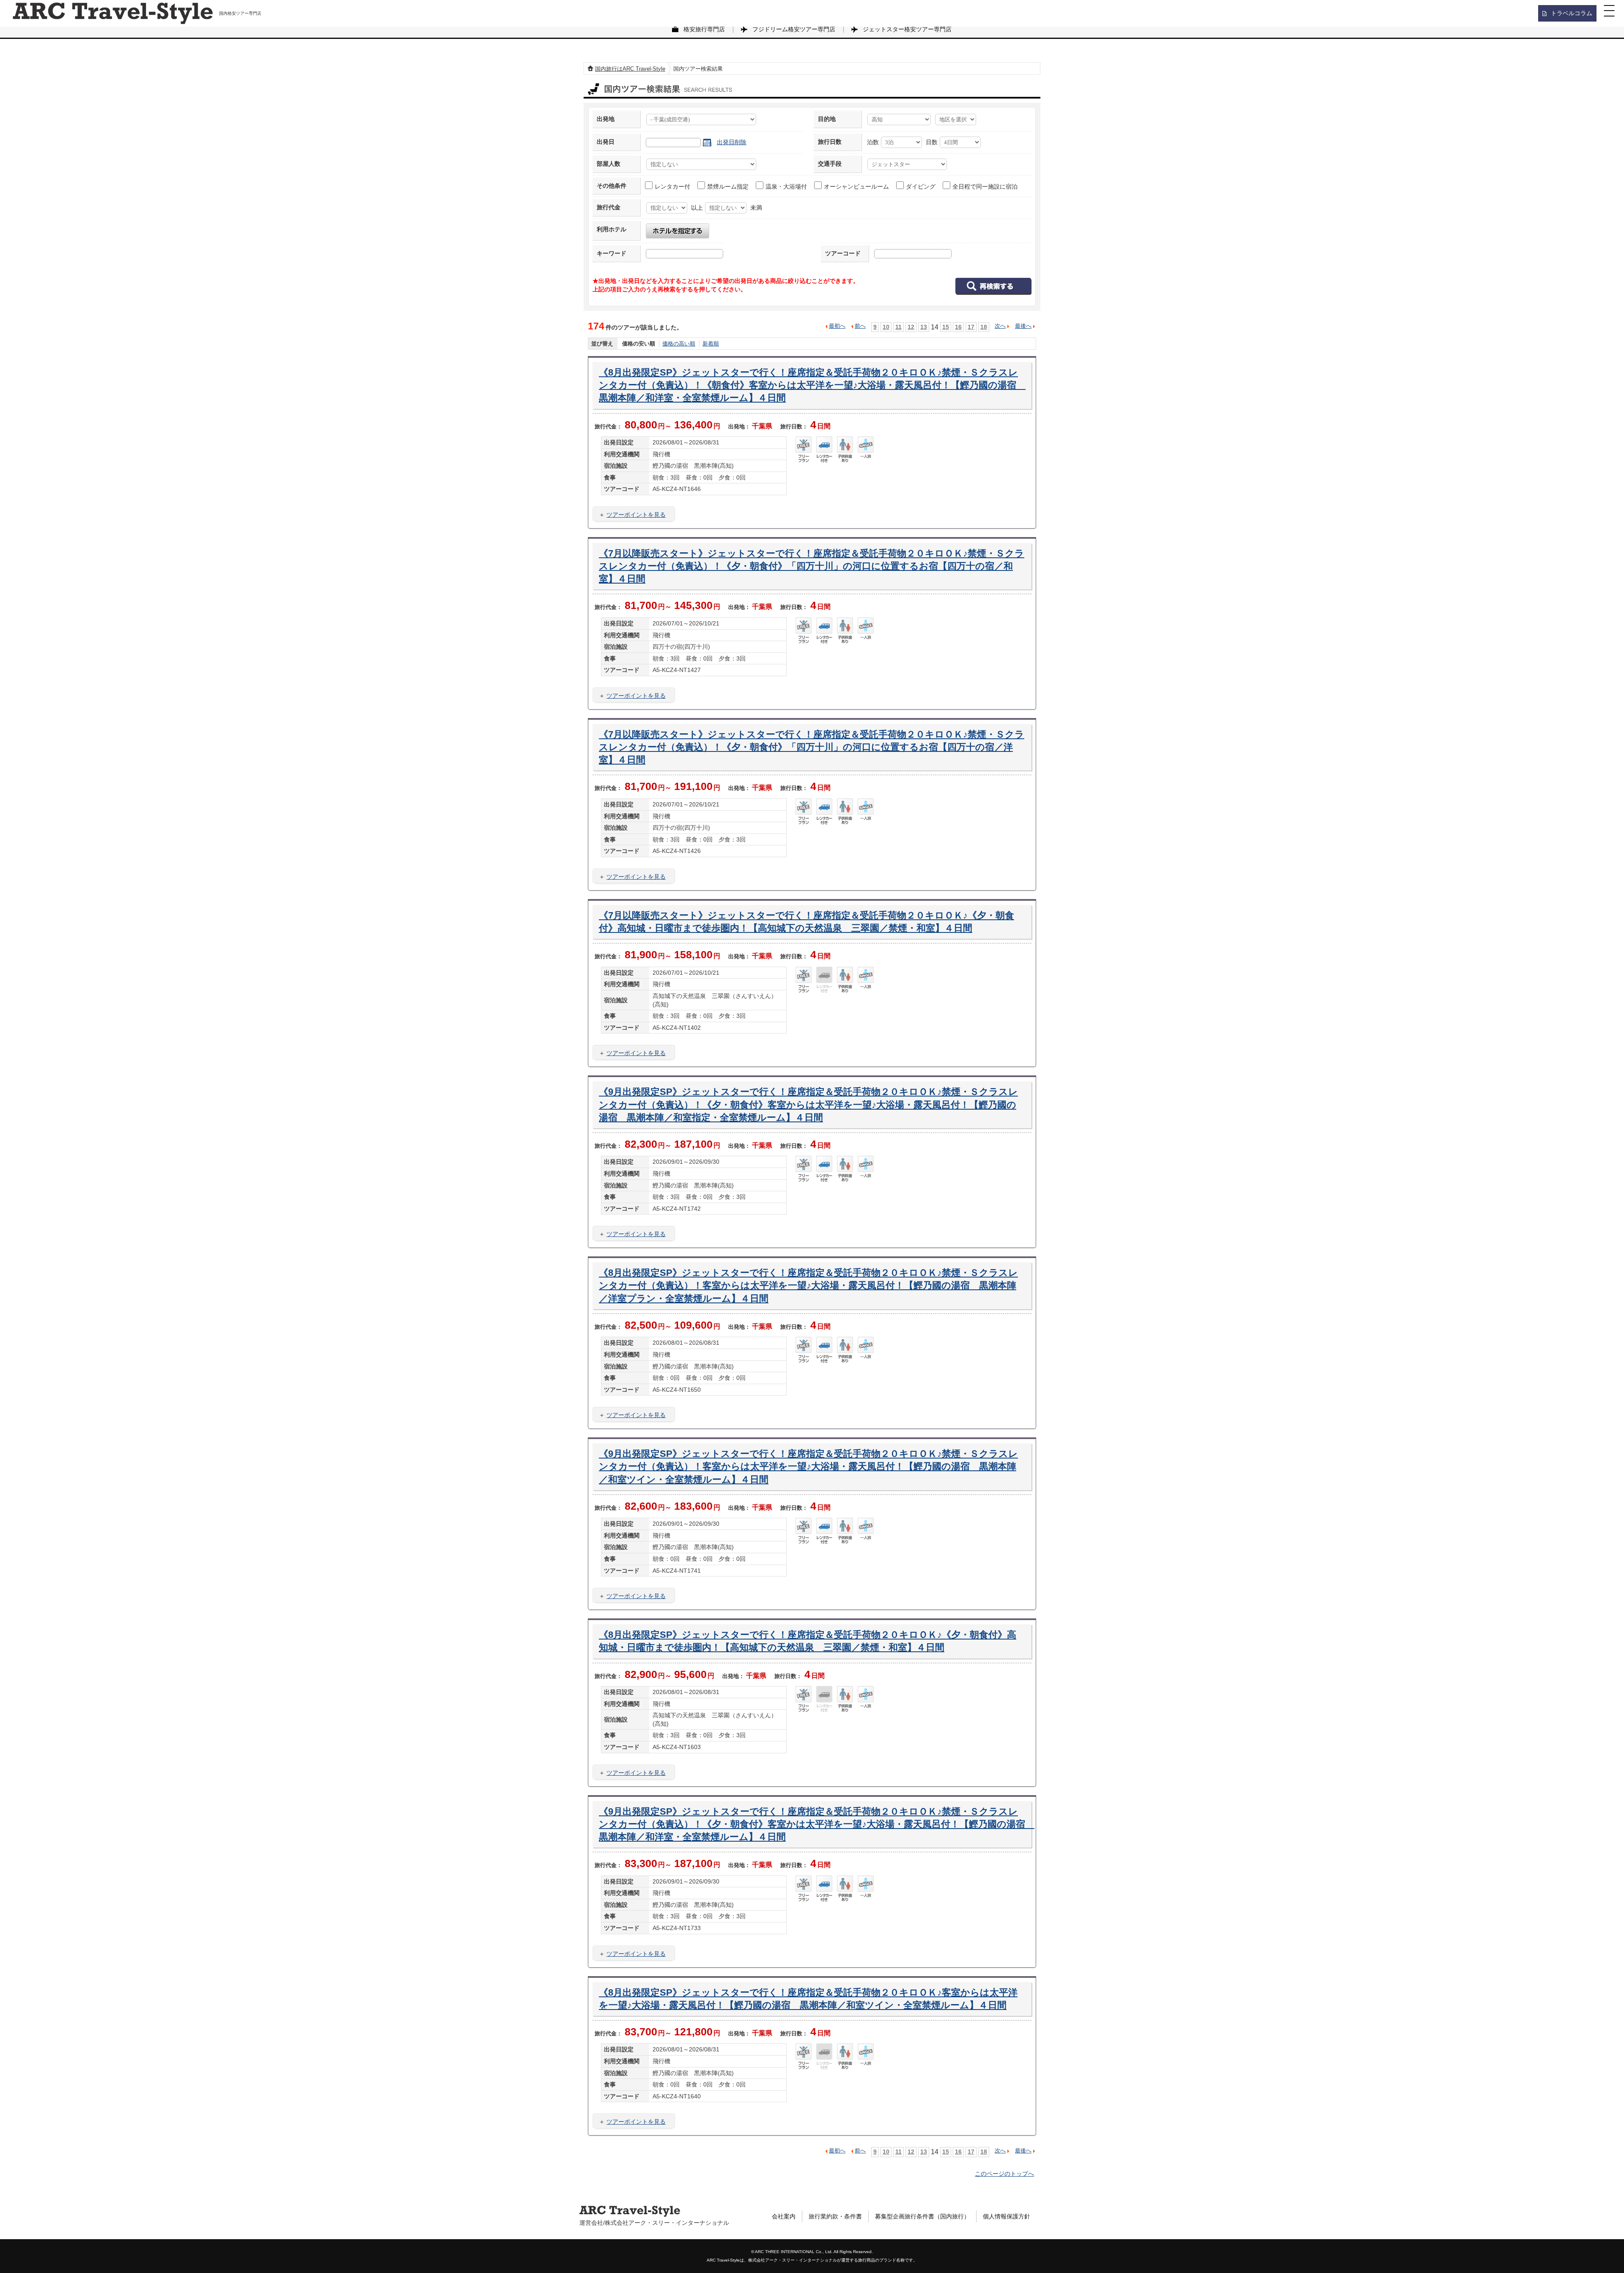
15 (946, 327)
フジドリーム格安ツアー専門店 (794, 29)
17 (971, 327)
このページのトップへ (1004, 2174)
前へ (860, 326)
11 (898, 327)
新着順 (711, 344)
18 (984, 327)
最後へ (1023, 326)
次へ (1000, 326)
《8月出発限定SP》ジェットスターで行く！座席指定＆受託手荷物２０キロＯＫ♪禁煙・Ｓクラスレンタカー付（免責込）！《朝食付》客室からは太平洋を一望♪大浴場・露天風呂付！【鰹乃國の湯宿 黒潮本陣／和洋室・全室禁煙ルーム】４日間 (812, 385)
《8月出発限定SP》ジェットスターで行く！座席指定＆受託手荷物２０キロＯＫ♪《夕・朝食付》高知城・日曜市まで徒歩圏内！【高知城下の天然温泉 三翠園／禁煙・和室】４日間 (808, 1641)
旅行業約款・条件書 (835, 2216)
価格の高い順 (679, 344)
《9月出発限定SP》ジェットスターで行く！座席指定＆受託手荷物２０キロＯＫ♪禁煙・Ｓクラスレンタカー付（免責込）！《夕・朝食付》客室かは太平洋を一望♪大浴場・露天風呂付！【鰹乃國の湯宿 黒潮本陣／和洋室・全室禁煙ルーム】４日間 (812, 1824)
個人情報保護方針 (1007, 2216)
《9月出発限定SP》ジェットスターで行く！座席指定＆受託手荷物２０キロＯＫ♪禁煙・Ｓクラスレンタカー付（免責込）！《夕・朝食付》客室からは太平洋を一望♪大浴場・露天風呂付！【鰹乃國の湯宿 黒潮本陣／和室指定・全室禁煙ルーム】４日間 (808, 1105)
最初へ (837, 326)
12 (911, 327)
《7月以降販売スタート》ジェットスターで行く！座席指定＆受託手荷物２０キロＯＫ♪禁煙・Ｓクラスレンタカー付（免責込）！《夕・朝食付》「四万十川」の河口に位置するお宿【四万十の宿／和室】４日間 (812, 566)
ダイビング (921, 186)
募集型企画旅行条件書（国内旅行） (922, 2216)
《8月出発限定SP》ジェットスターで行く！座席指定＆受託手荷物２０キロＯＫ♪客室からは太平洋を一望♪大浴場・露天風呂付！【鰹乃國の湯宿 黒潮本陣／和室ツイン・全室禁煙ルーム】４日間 (808, 1999)
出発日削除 (732, 142)
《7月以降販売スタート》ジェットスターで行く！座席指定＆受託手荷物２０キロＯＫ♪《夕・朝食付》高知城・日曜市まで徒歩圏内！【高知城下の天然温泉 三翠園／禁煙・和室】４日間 (807, 922)
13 (924, 327)
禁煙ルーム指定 (728, 186)
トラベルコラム (1572, 13)
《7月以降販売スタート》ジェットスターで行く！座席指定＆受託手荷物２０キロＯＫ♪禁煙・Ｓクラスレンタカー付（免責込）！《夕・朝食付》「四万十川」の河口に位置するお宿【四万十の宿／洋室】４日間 (812, 747)
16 (958, 327)
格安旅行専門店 (704, 29)
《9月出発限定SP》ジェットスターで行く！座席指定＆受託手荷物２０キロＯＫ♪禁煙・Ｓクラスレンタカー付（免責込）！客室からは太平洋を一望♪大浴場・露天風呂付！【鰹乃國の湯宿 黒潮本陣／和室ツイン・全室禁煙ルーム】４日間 (808, 1467)
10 (886, 327)
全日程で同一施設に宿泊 (985, 186)
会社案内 (784, 2216)
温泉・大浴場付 (786, 186)
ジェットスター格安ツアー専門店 (907, 29)
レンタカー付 (672, 186)
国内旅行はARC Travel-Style (630, 69)
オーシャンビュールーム (856, 186)
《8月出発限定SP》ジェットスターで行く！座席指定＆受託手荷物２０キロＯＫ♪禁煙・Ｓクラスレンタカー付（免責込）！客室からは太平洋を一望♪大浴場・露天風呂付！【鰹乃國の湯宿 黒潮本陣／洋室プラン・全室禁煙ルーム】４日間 (808, 1286)
